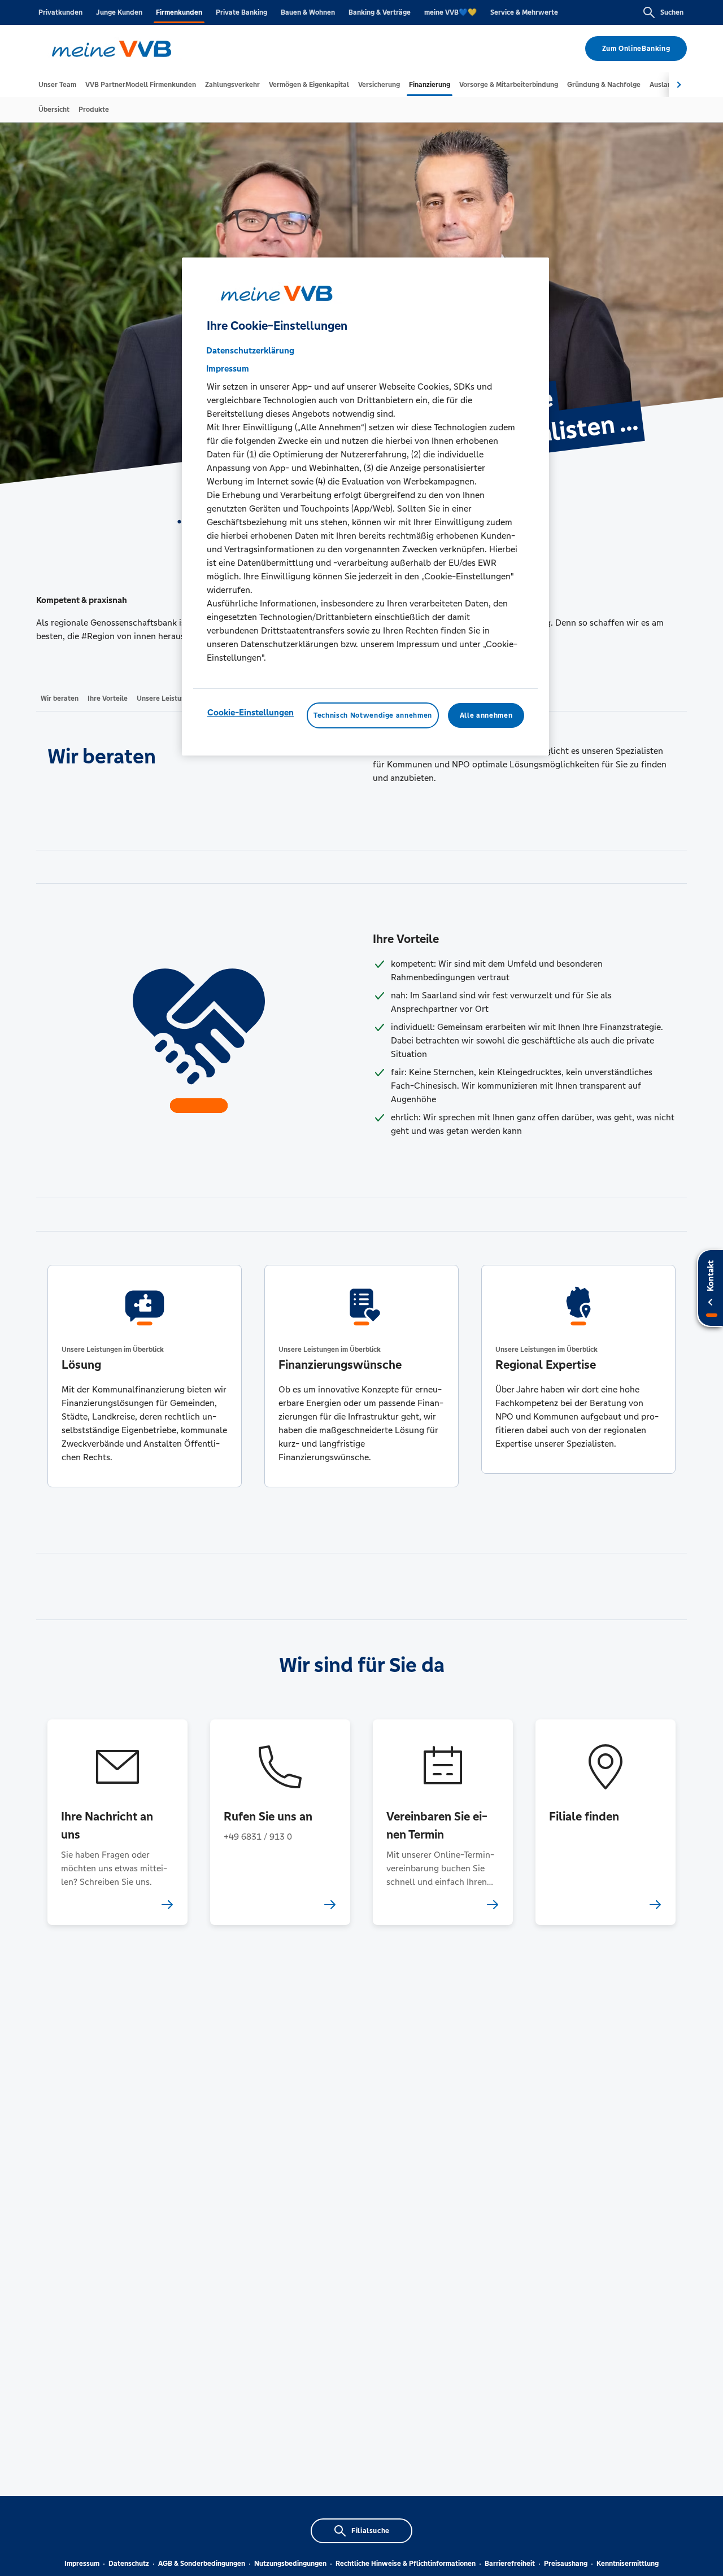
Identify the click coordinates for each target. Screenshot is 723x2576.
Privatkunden (60, 12)
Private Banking (241, 12)
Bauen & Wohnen (308, 12)
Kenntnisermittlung (628, 2564)
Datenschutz (129, 2564)
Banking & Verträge (380, 12)
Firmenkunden (179, 12)
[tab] (57, 85)
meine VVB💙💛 (450, 12)
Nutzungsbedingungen (290, 2564)
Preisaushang (566, 2564)
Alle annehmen (486, 716)
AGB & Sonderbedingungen (202, 2564)
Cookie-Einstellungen (251, 713)
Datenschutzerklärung (250, 351)
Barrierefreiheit (510, 2564)
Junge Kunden (119, 12)
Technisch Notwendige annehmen (373, 716)
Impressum (82, 2564)
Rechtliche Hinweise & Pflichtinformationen (406, 2564)
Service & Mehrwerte (524, 12)
